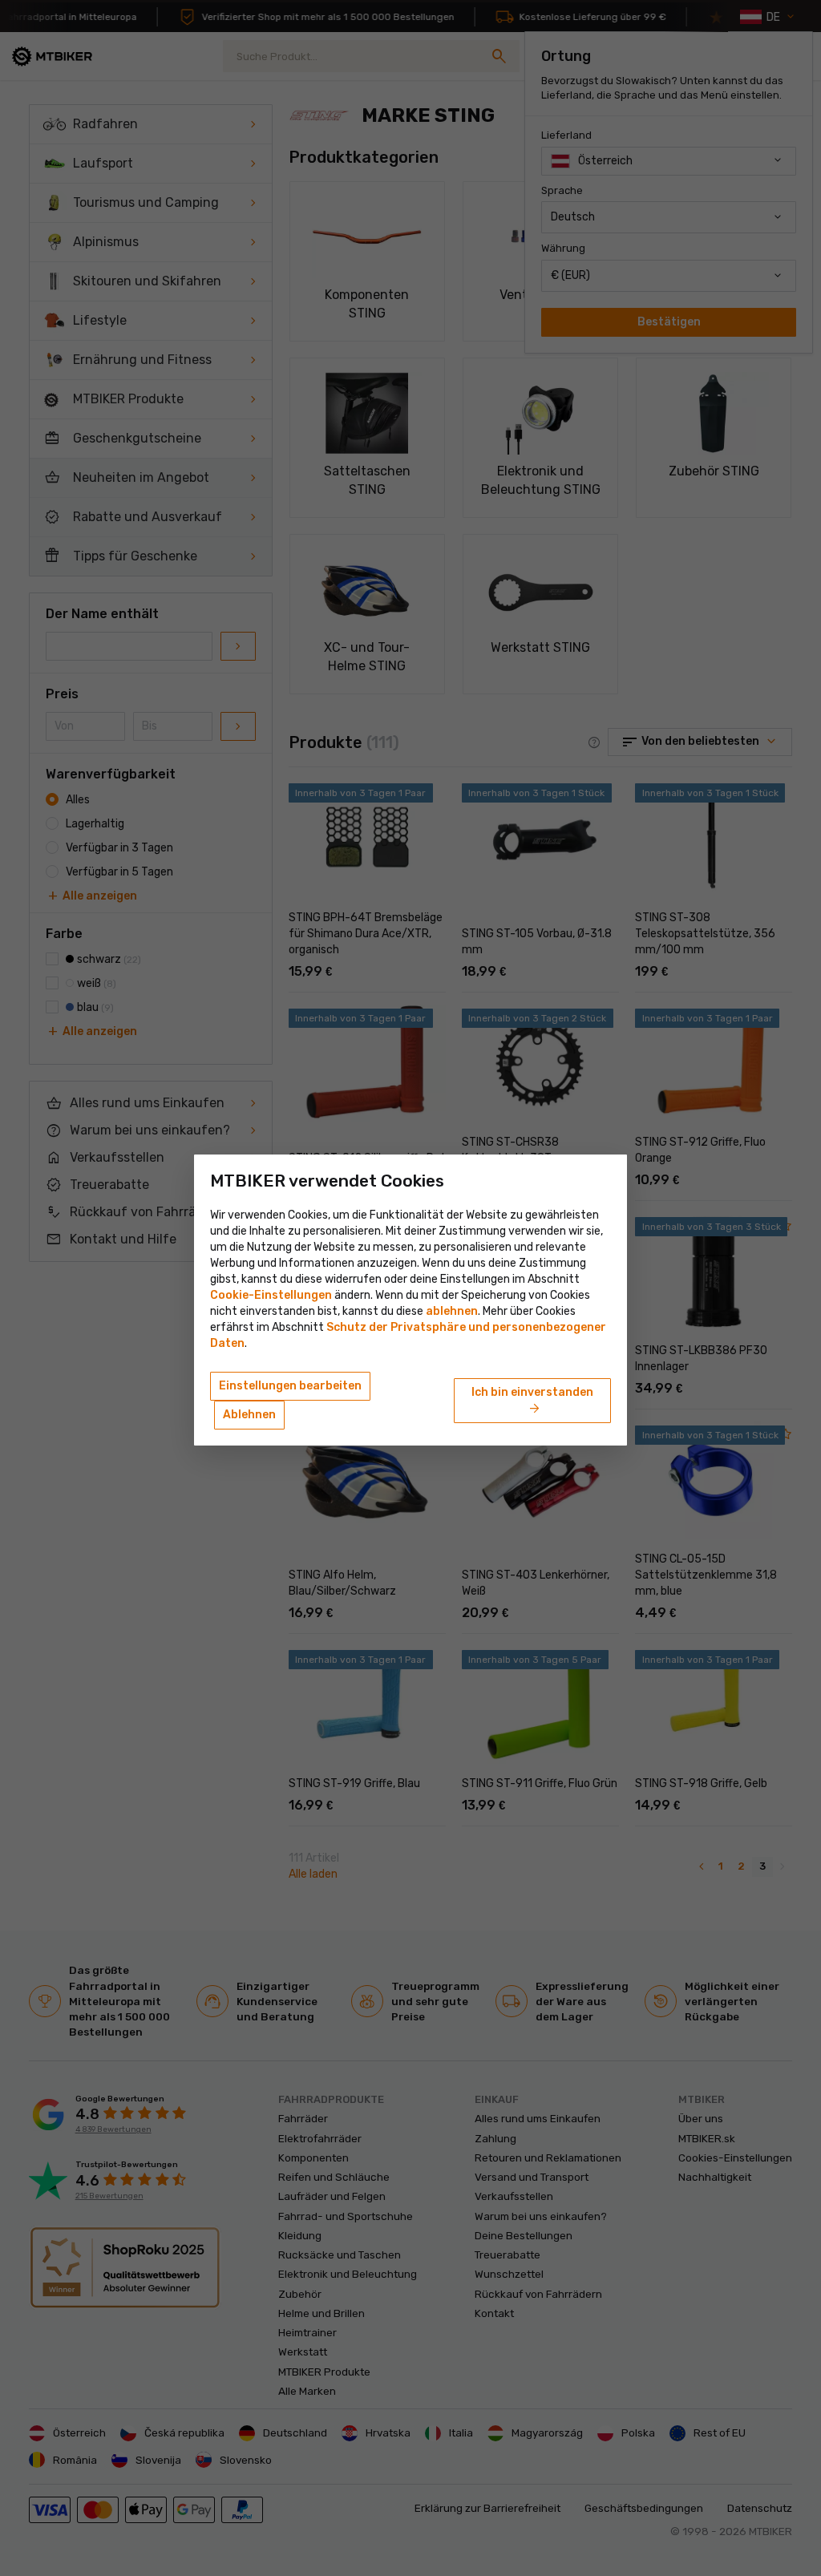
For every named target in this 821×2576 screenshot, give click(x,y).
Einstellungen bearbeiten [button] (290, 1386)
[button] (452, 1311)
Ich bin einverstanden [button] (532, 1401)
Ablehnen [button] (249, 1415)
